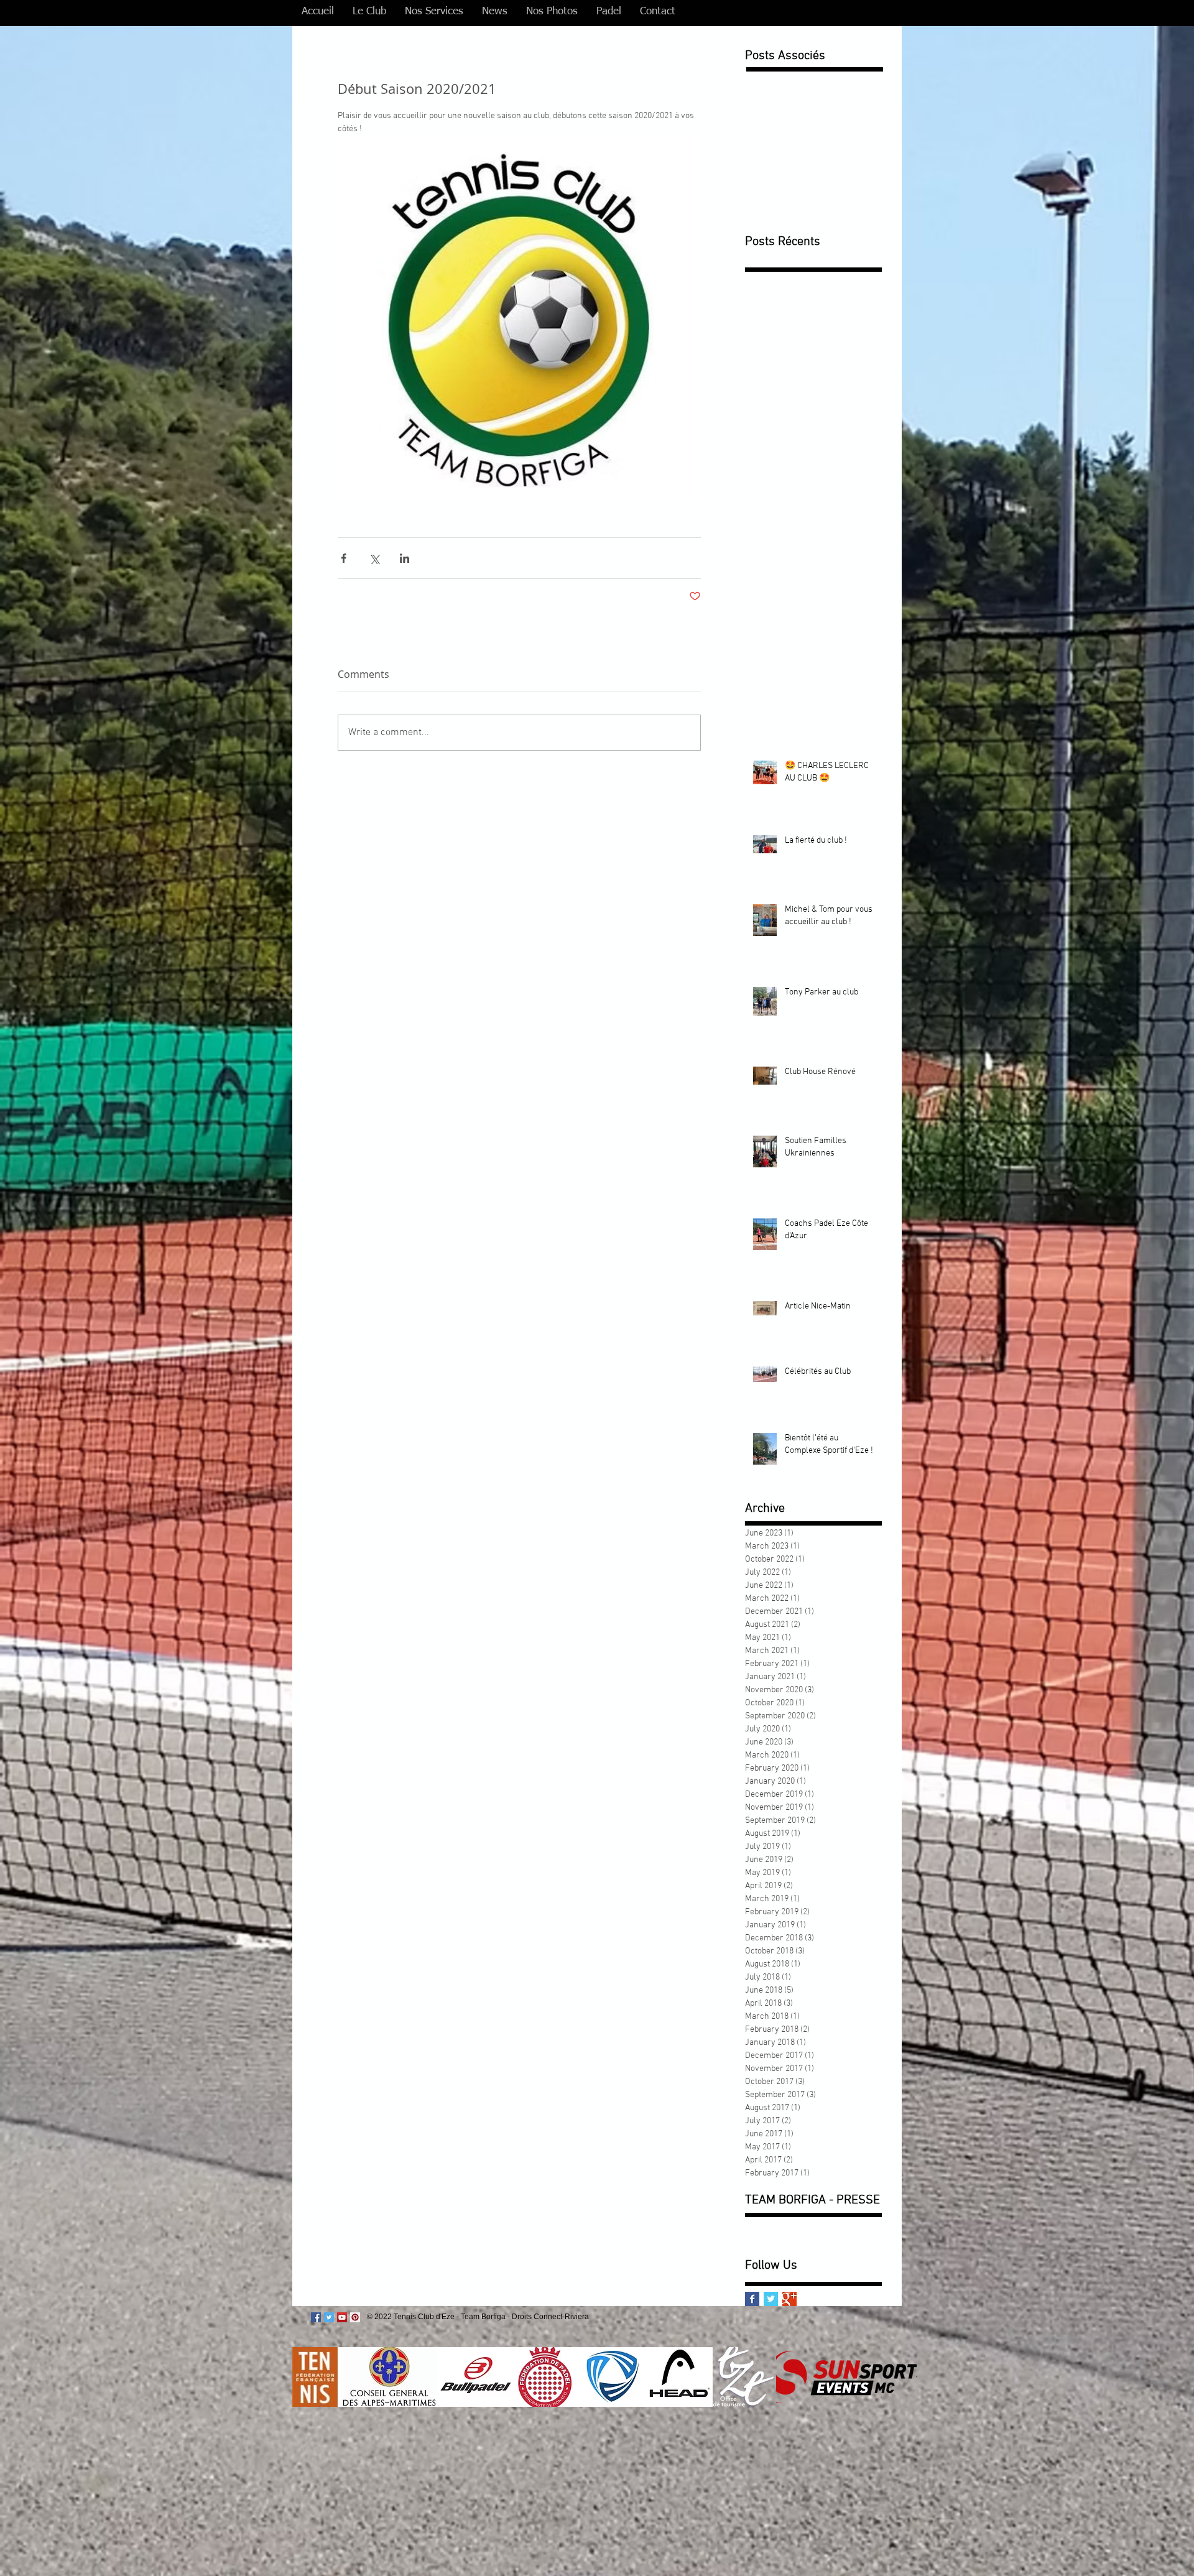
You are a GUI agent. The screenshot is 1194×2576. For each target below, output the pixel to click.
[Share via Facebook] (344, 558)
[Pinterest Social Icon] (355, 2317)
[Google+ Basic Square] (789, 2299)
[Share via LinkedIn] (405, 558)
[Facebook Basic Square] (752, 2299)
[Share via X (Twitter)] (374, 558)
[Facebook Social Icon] (316, 2317)
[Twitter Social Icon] (329, 2317)
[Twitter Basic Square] (771, 2299)
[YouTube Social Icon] (342, 2317)
